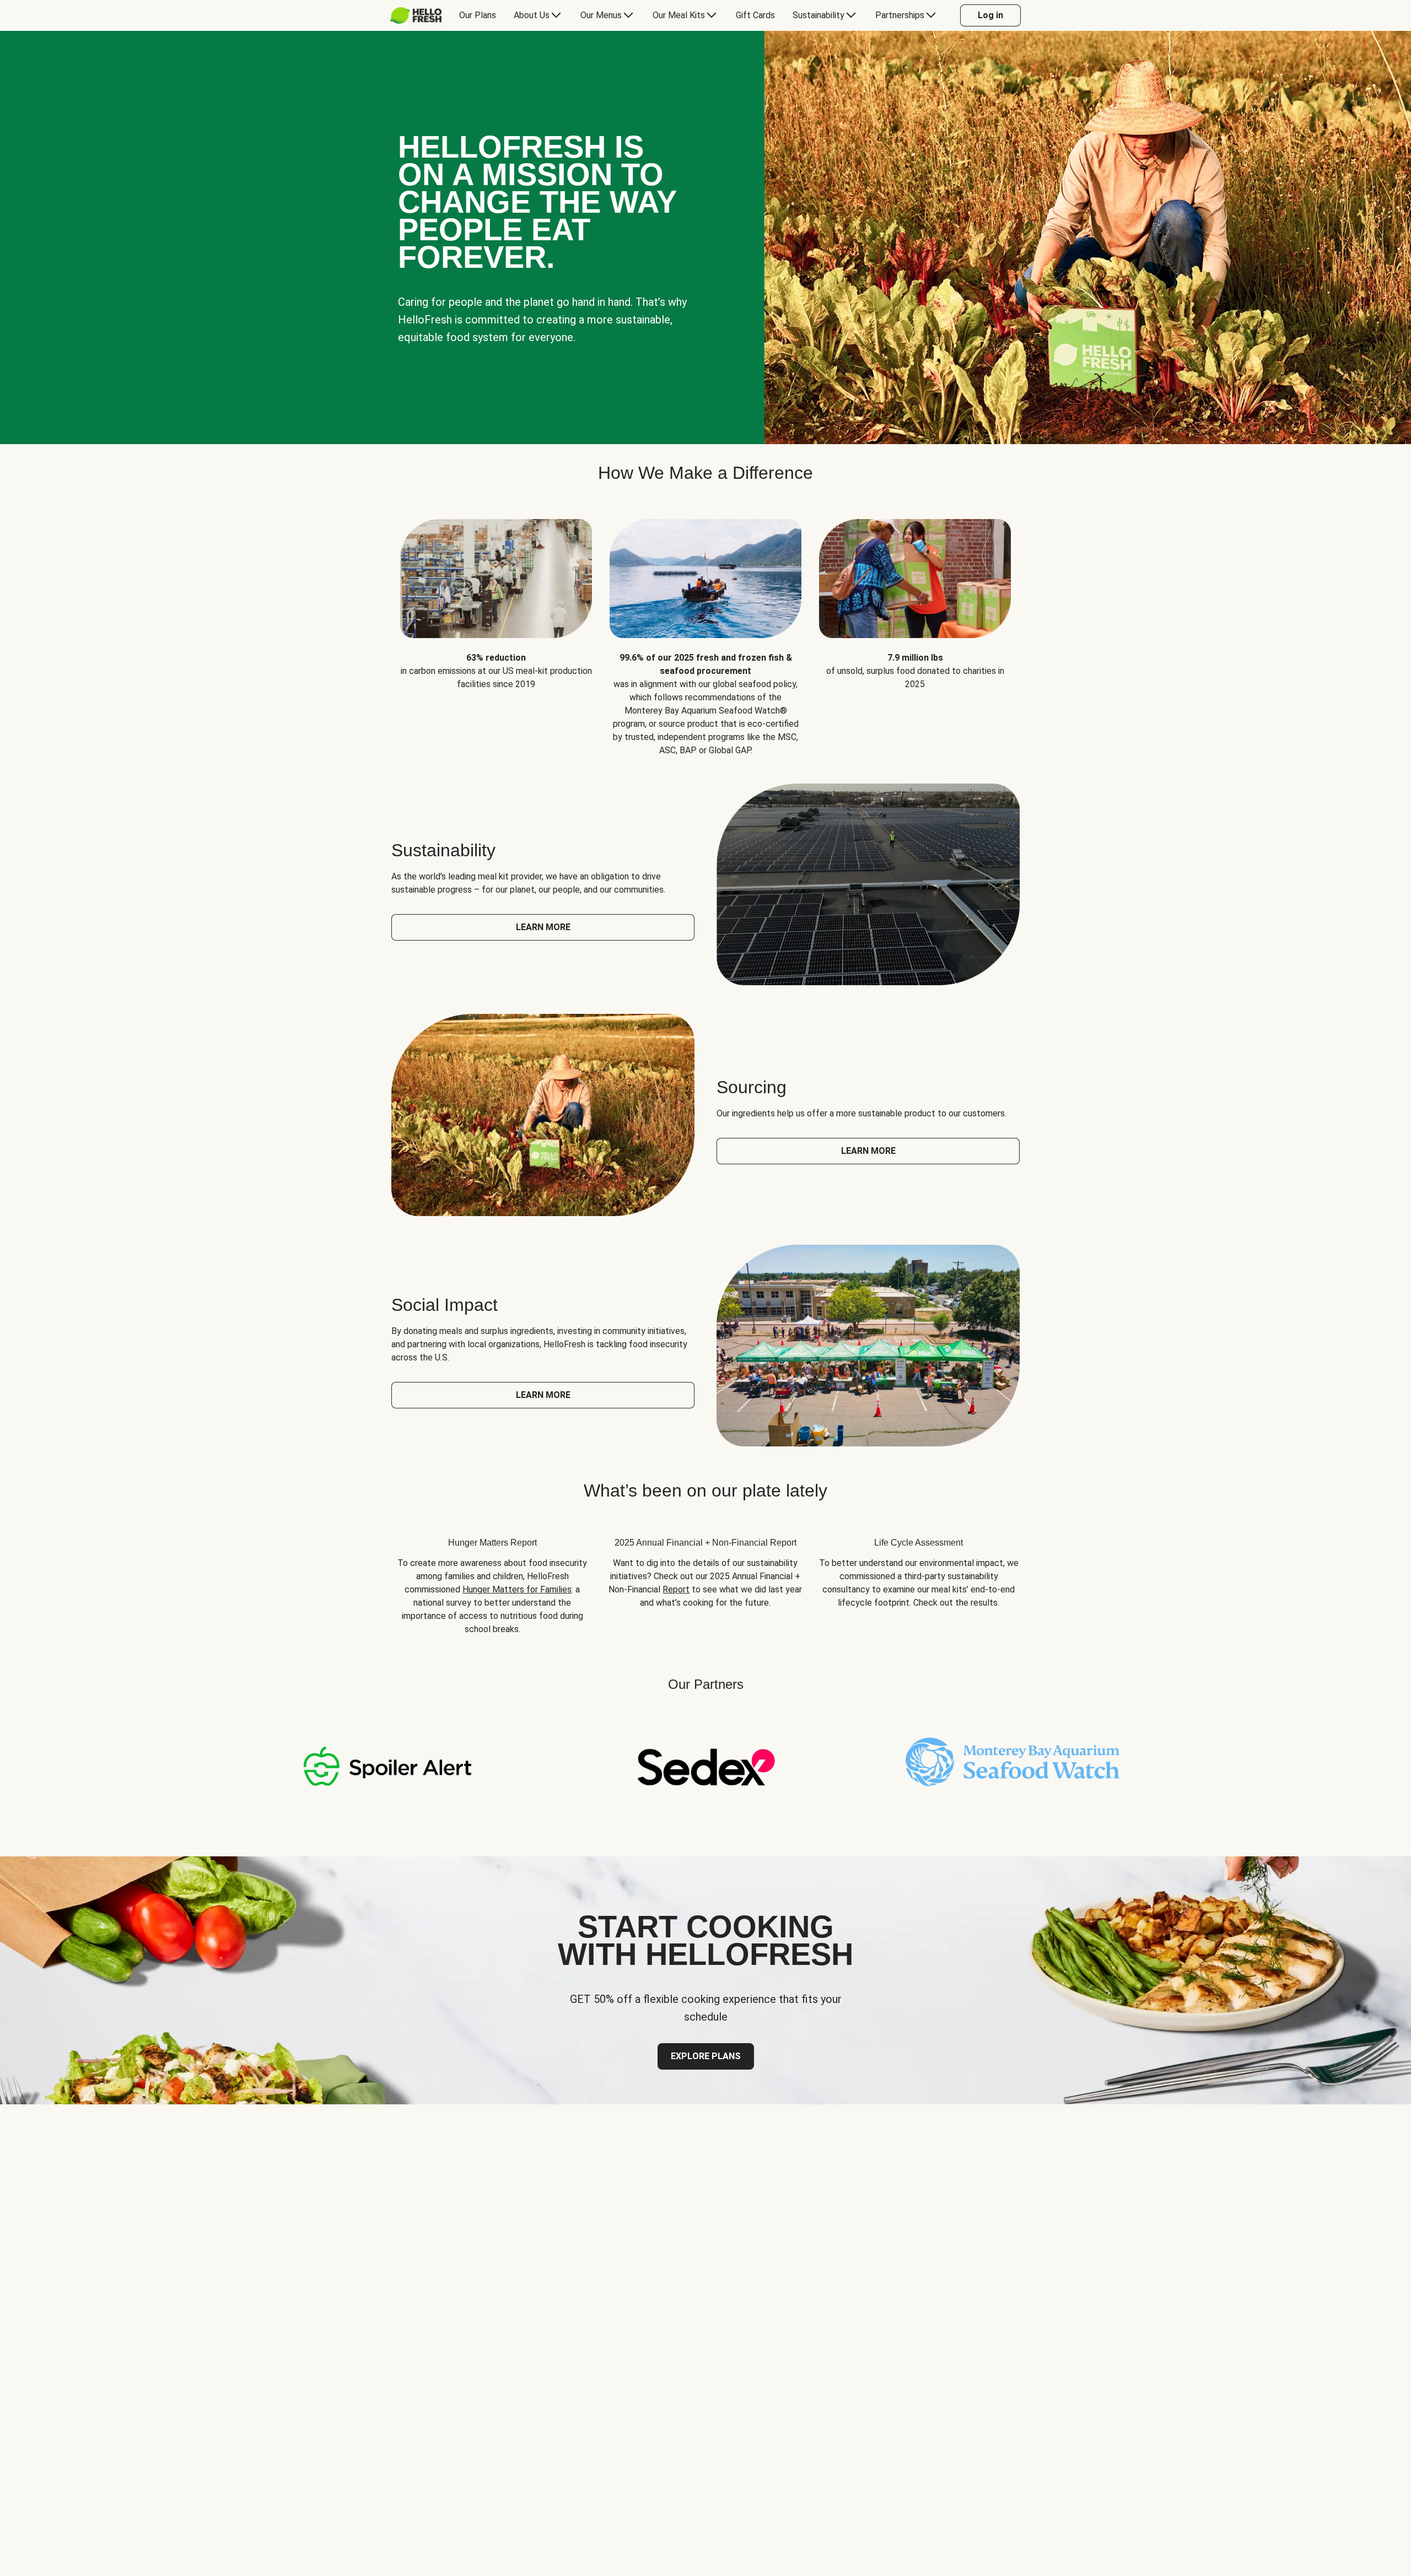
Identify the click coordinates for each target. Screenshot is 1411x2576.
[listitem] (496, 629)
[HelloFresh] (416, 15)
